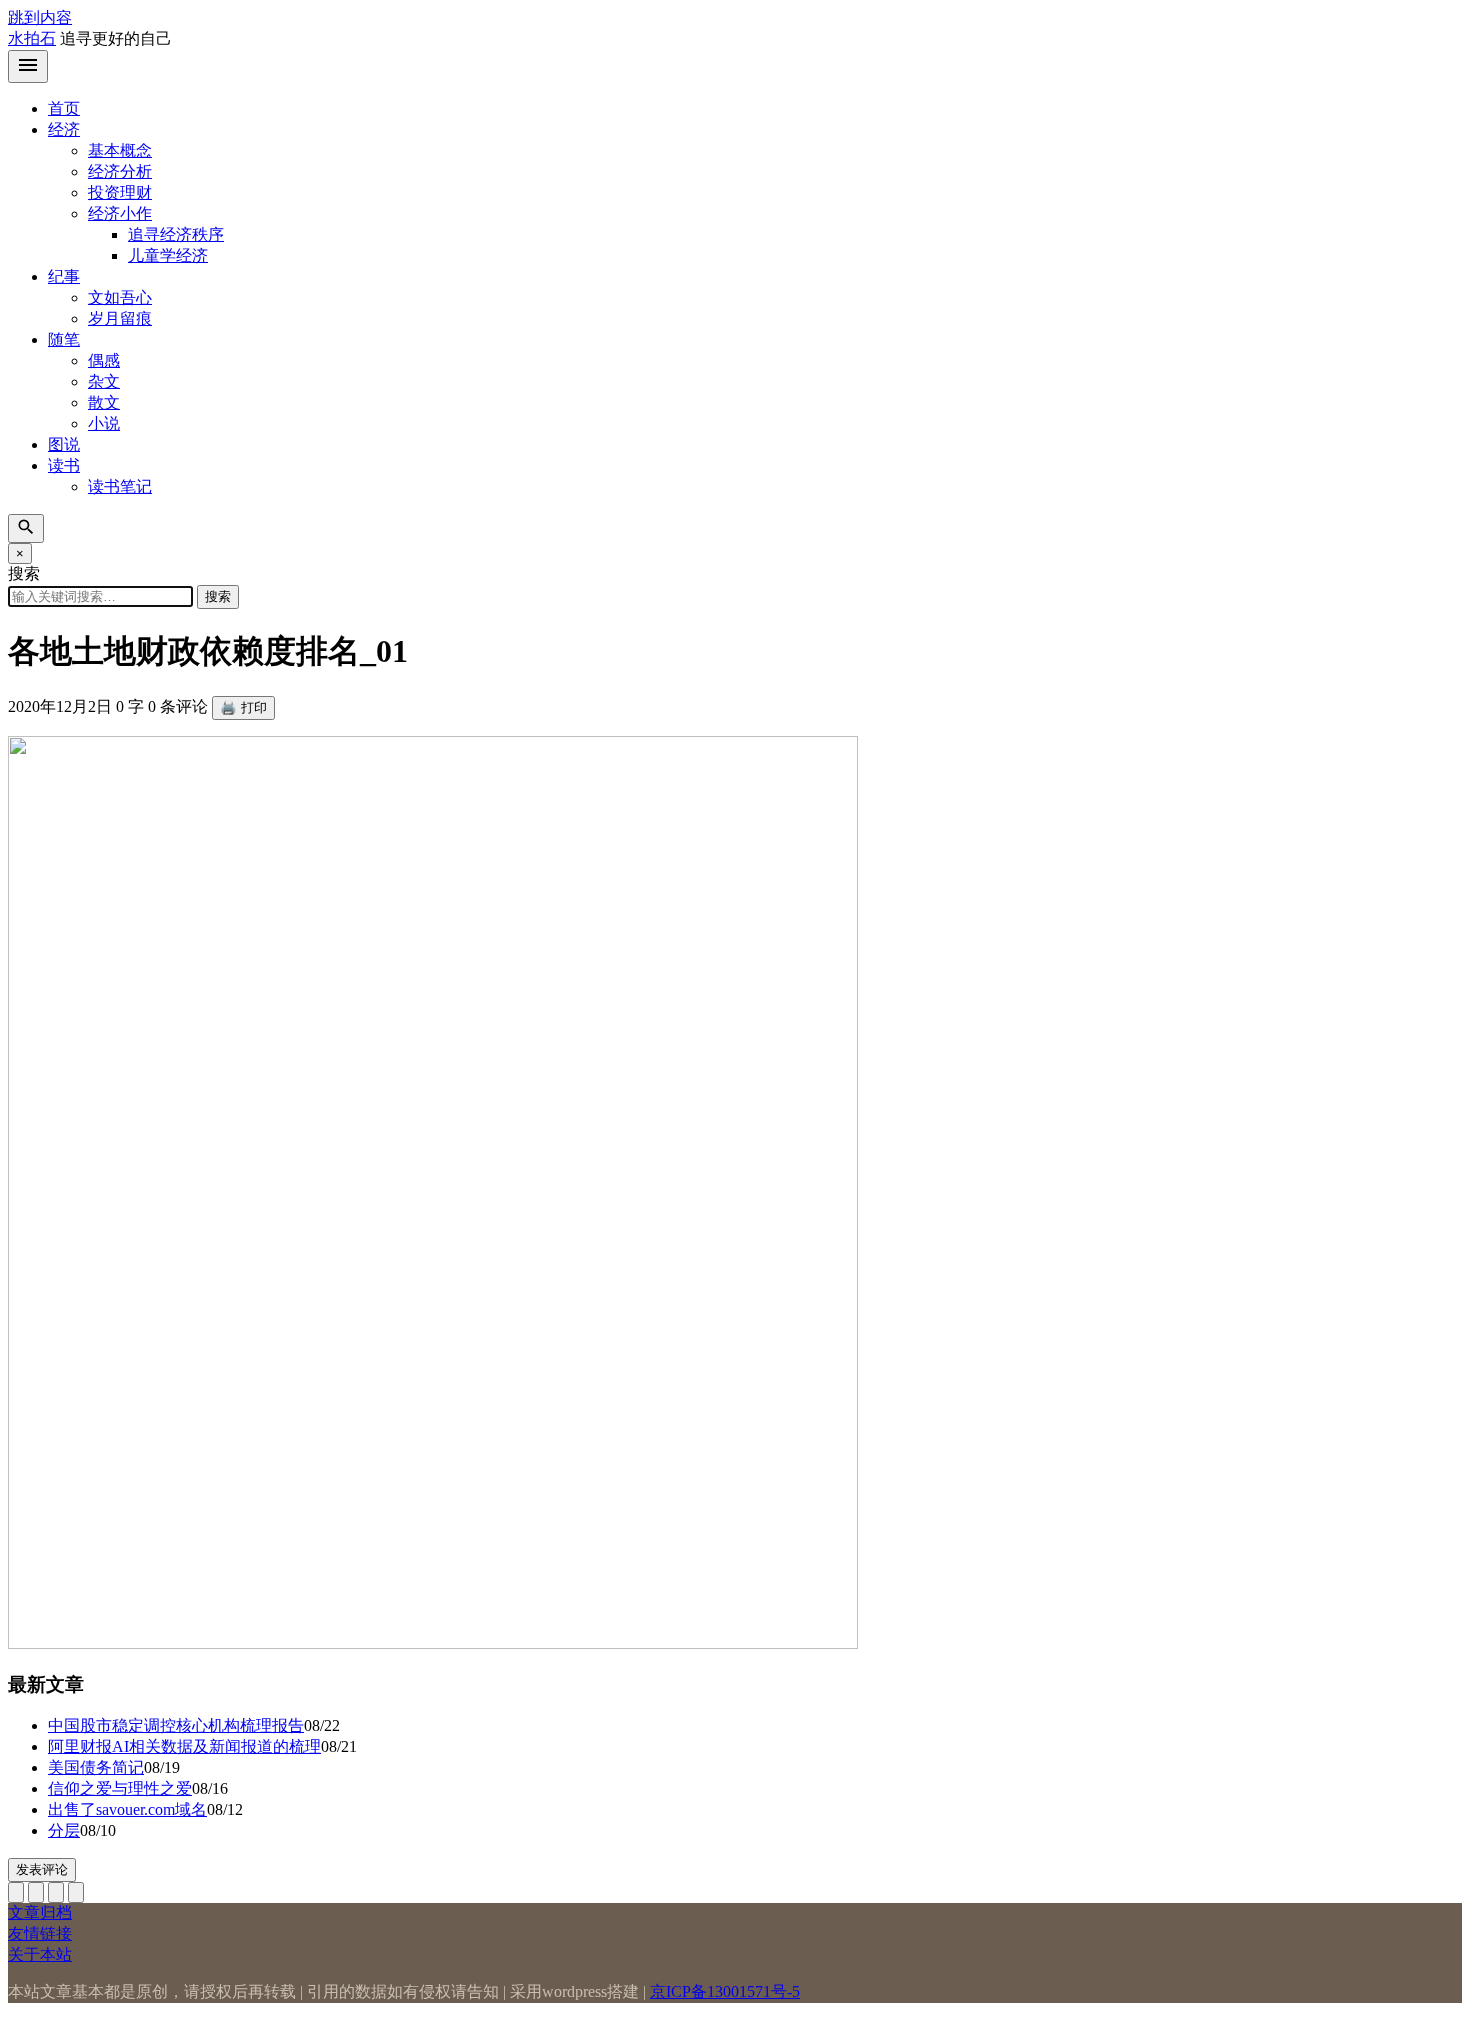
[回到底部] (36, 1892)
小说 (104, 423)
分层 (64, 1830)
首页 (64, 108)
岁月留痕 (120, 318)
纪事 (64, 276)
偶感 (104, 360)
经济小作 (120, 213)
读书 (64, 465)
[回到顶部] (16, 1892)
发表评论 (42, 1869)
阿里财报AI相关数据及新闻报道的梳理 (184, 1746)
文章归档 (40, 1912)
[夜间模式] (76, 1892)
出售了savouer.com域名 (127, 1809)
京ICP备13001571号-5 (725, 1991)
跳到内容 (40, 17)
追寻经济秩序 (176, 234)
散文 (104, 402)
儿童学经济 (168, 255)
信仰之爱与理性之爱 (120, 1788)
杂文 (104, 381)
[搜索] (26, 528)
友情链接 (40, 1933)
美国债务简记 (96, 1767)
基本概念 (120, 150)
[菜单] (28, 66)
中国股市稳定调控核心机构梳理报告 (176, 1725)
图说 (64, 444)
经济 (64, 129)
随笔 (64, 339)
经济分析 (120, 171)
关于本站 (40, 1954)
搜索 (218, 596)
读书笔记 (120, 486)
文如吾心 (120, 297)
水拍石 (32, 38)
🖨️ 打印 (243, 707)
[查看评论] (56, 1892)
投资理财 (120, 192)
